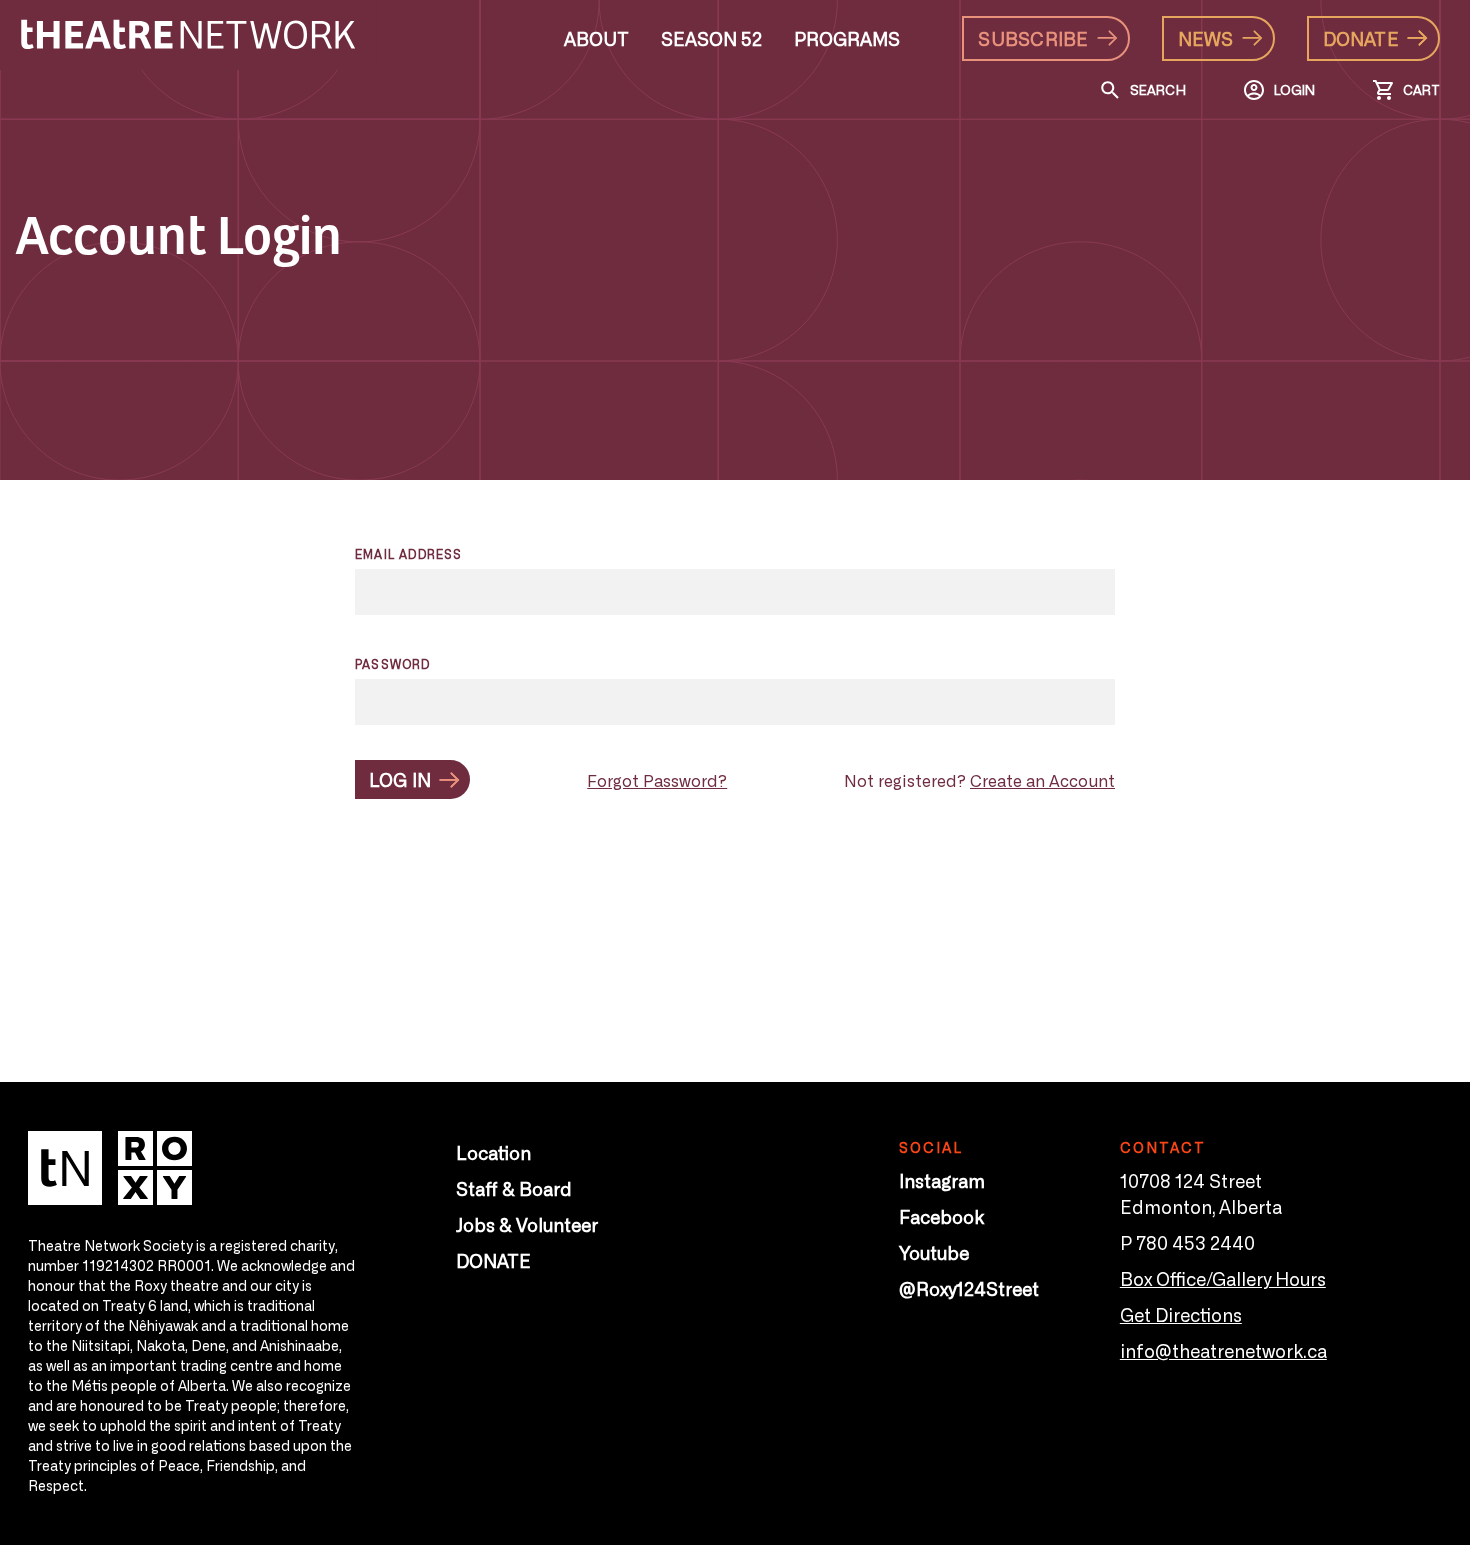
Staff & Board (514, 1188)
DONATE (493, 1260)
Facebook (941, 1216)
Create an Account (1042, 780)
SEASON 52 (711, 38)
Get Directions (1181, 1314)
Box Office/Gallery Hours (1223, 1278)
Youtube (934, 1252)
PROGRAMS (847, 38)
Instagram (942, 1180)
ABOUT (596, 38)
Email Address (409, 554)
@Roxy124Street (969, 1288)
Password (393, 664)
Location (493, 1152)
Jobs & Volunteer (527, 1224)
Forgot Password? (657, 780)
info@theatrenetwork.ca (1223, 1350)
